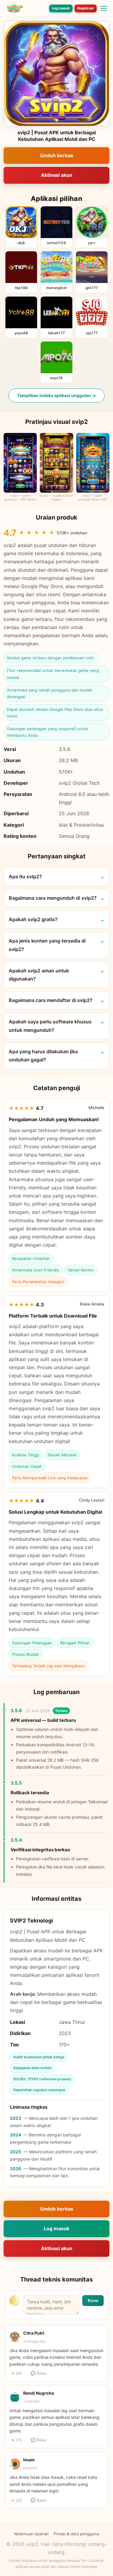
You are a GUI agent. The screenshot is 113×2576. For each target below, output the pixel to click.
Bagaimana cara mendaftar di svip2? (51, 1000)
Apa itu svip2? (25, 876)
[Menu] (104, 8)
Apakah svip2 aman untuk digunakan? (39, 975)
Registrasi (86, 8)
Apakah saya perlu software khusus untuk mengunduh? (50, 1026)
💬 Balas (39, 2373)
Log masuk (61, 8)
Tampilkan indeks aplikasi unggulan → (56, 395)
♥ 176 (17, 2440)
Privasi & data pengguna (76, 2534)
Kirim (93, 2301)
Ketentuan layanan (31, 2534)
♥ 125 (17, 2500)
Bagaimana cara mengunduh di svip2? (53, 898)
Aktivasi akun (57, 175)
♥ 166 (17, 2373)
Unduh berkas (57, 155)
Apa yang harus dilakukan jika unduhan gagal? (43, 1056)
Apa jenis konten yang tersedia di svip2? (47, 945)
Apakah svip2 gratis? (33, 919)
